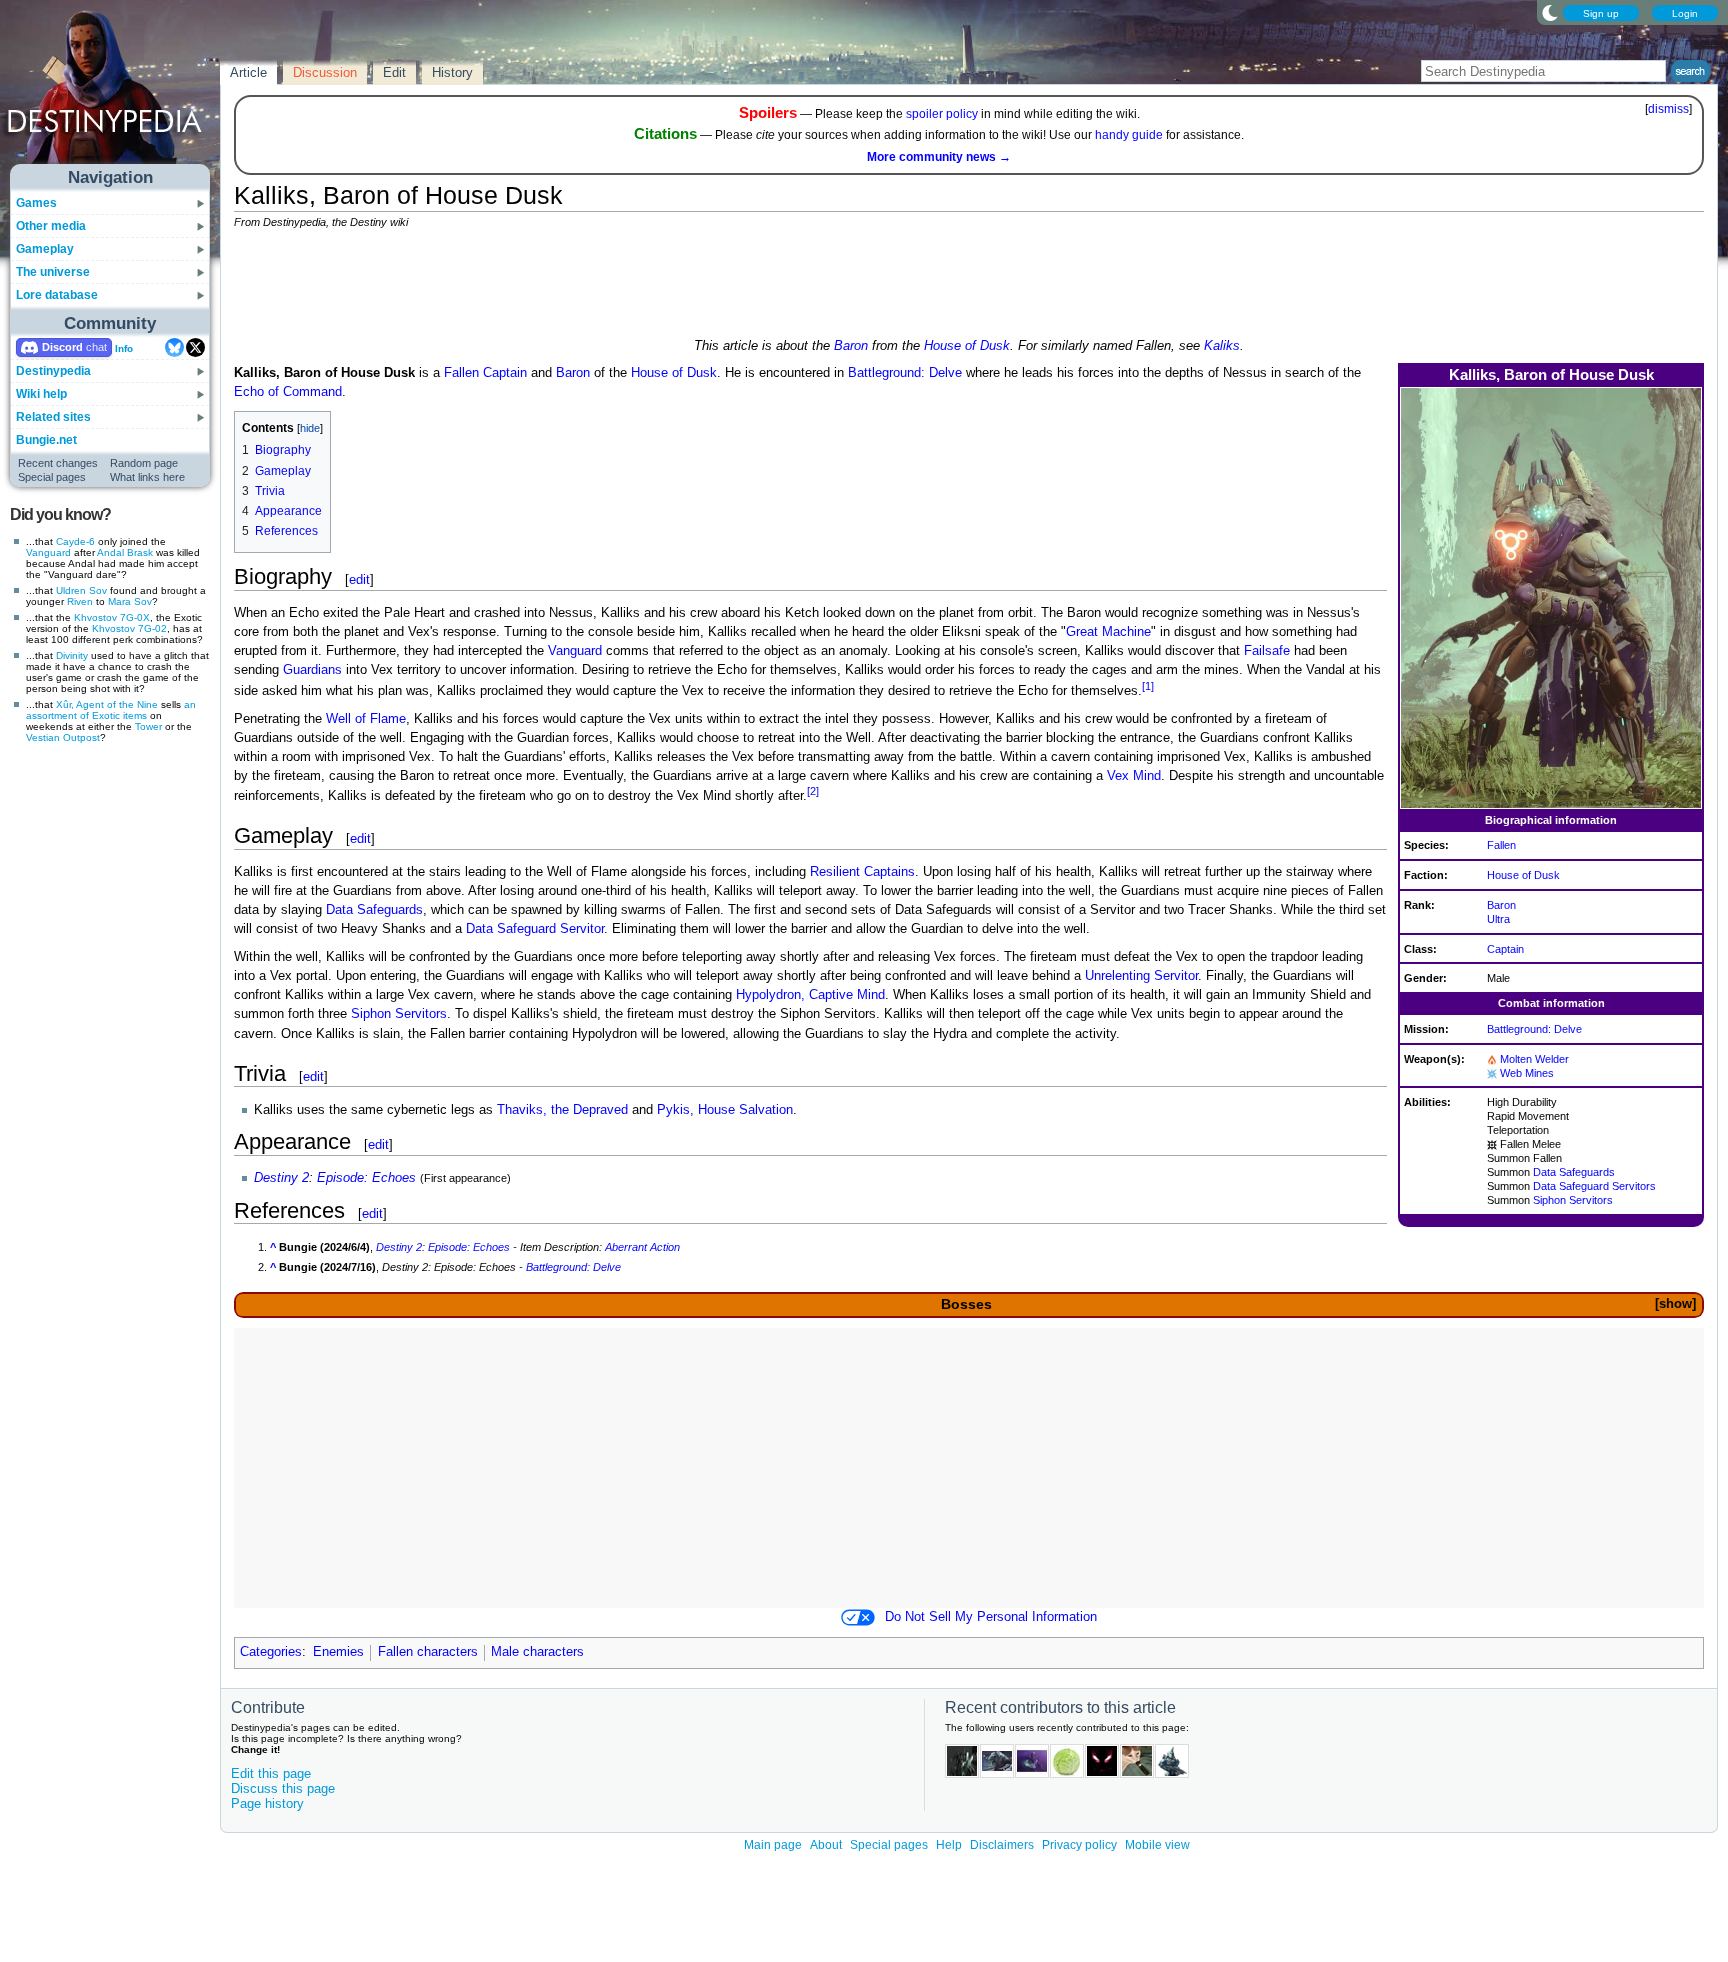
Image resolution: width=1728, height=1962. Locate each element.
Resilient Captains (862, 872)
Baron (851, 346)
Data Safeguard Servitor (535, 929)
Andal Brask (125, 552)
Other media (51, 226)
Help (949, 1845)
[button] (1675, 1304)
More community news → (939, 157)
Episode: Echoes (366, 1178)
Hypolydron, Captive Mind (810, 995)
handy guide (1129, 135)
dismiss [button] (1668, 109)
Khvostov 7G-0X (112, 617)
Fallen (1501, 845)
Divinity (72, 655)
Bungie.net (46, 440)
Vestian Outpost (63, 737)
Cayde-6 (75, 541)
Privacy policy (1079, 1845)
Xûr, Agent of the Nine (107, 704)
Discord (62, 347)
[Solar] (1492, 1059)
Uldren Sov (81, 590)
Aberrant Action (642, 1247)
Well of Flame (366, 719)
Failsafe (1267, 651)
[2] (813, 791)
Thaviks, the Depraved (562, 1110)
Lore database (57, 295)
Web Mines (1527, 1073)
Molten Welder (1534, 1059)
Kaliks (1222, 346)
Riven (80, 601)
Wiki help (41, 394)
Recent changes (58, 463)
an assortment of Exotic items (111, 710)
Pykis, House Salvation (725, 1110)
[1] (1148, 686)
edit (359, 579)
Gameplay (45, 249)
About (826, 1845)
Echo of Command (288, 392)
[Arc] (1492, 1073)
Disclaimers (1002, 1845)
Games (36, 203)
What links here (147, 477)
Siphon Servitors (1573, 1200)
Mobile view (1157, 1845)
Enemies (338, 1652)
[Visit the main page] (111, 92)
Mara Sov (130, 601)
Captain (1505, 949)
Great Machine (1108, 632)
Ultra (1498, 919)
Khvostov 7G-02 (129, 628)
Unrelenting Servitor (1141, 976)
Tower (148, 726)
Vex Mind (1134, 776)
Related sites (53, 417)
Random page (144, 463)
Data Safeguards (1574, 1172)
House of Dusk (967, 346)
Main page (773, 1845)
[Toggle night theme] (1550, 12)
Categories (271, 1652)
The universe (53, 272)
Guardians (312, 670)
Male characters (537, 1652)
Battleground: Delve (1534, 1029)
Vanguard (48, 552)
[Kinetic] (1492, 1144)
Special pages (52, 477)
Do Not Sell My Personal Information (991, 1617)
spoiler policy (942, 114)
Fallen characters (428, 1652)
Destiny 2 (281, 1178)
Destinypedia (53, 371)
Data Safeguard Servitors (1594, 1186)
